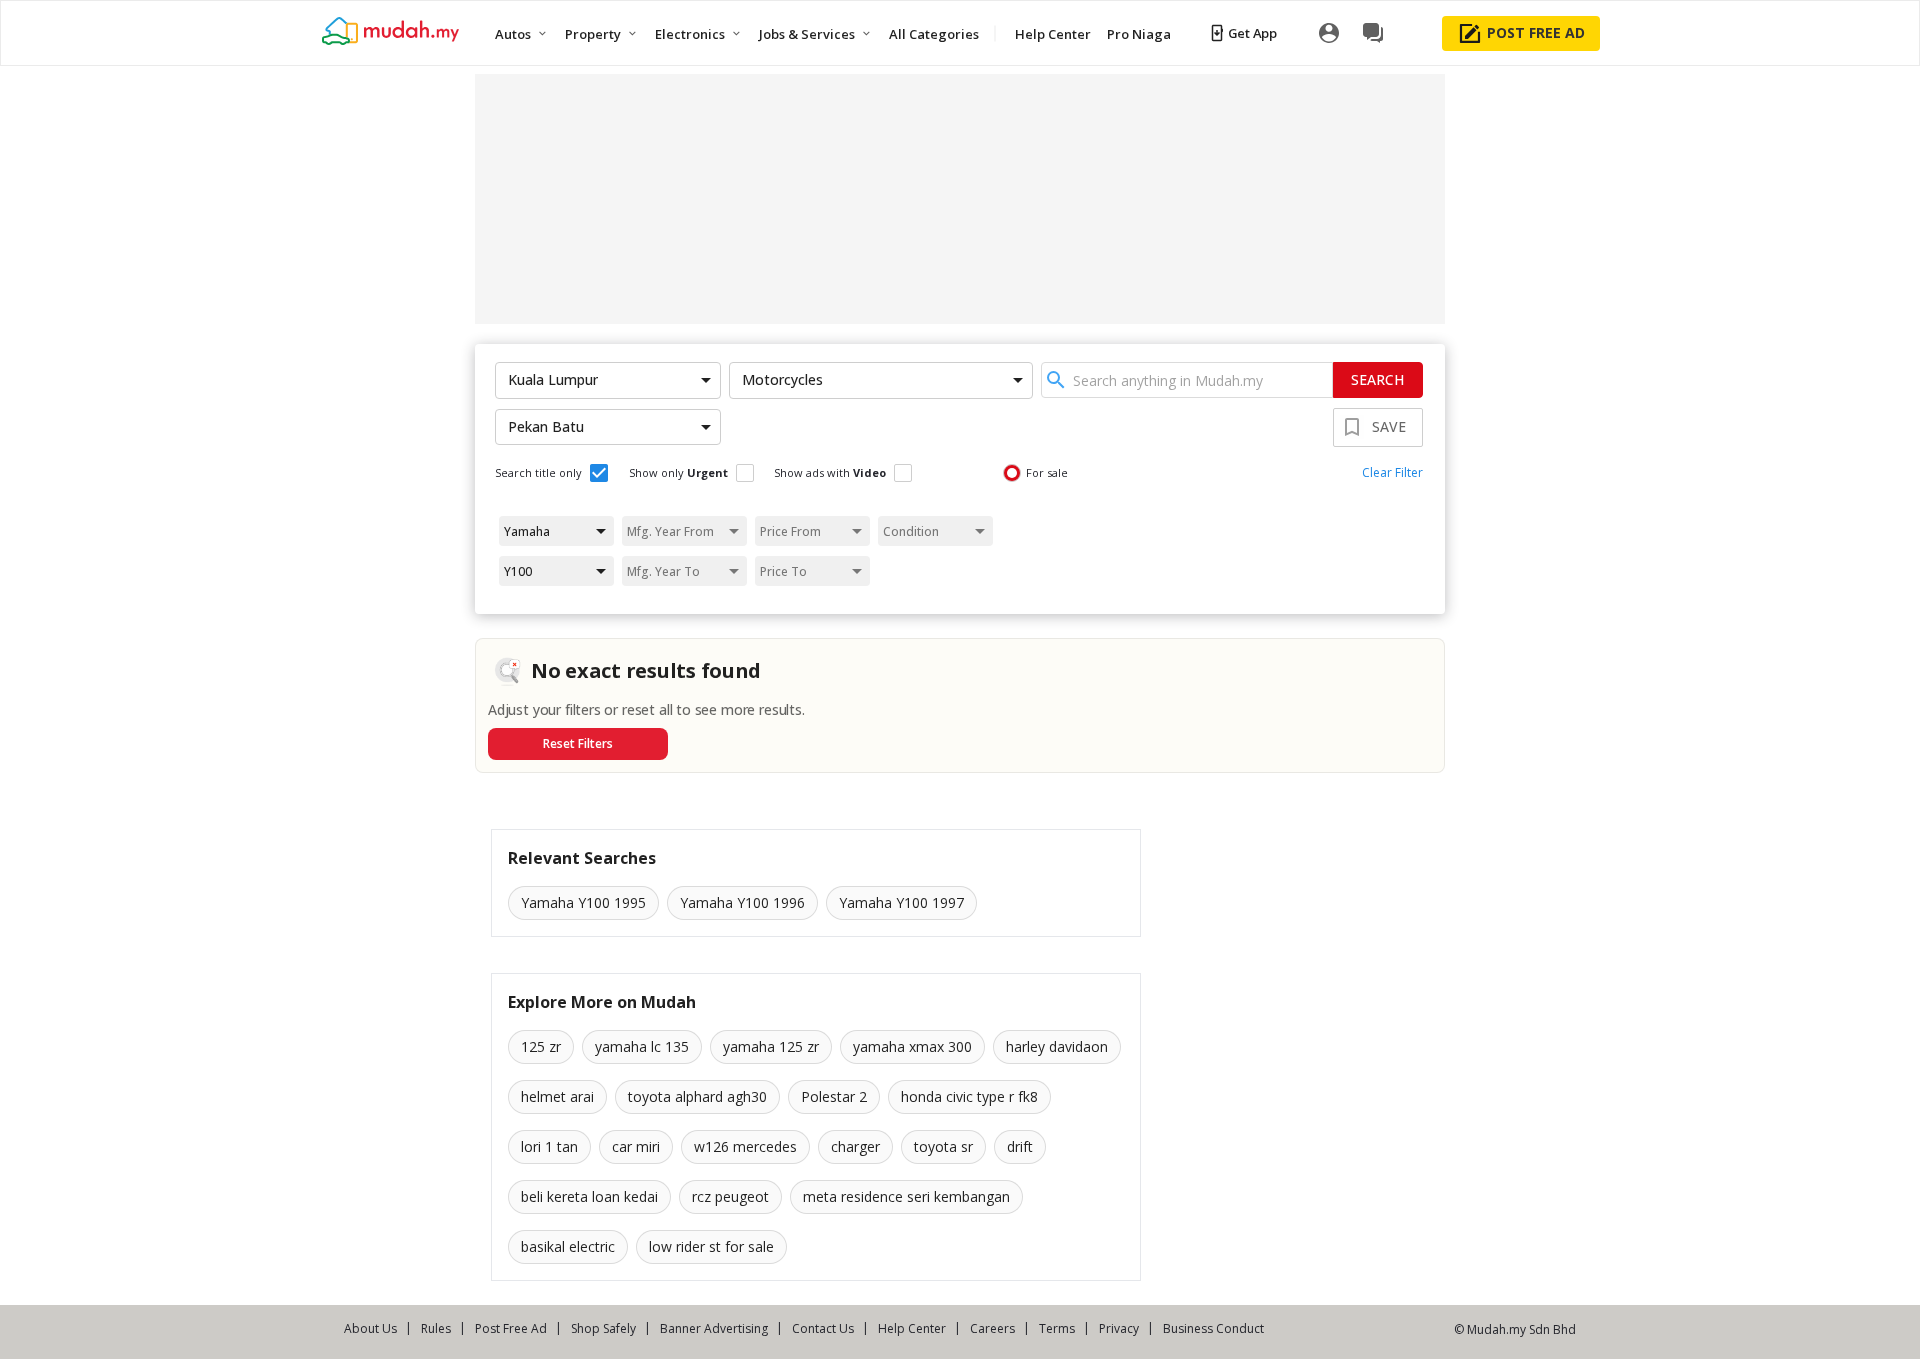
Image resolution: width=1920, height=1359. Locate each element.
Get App (1252, 33)
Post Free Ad (511, 1328)
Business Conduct (1213, 1328)
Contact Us (823, 1328)
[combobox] (1187, 380)
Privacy (1119, 1328)
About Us (370, 1328)
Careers (992, 1328)
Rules (436, 1328)
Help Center (912, 1328)
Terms (1057, 1328)
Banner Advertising (714, 1328)
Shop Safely (603, 1328)
